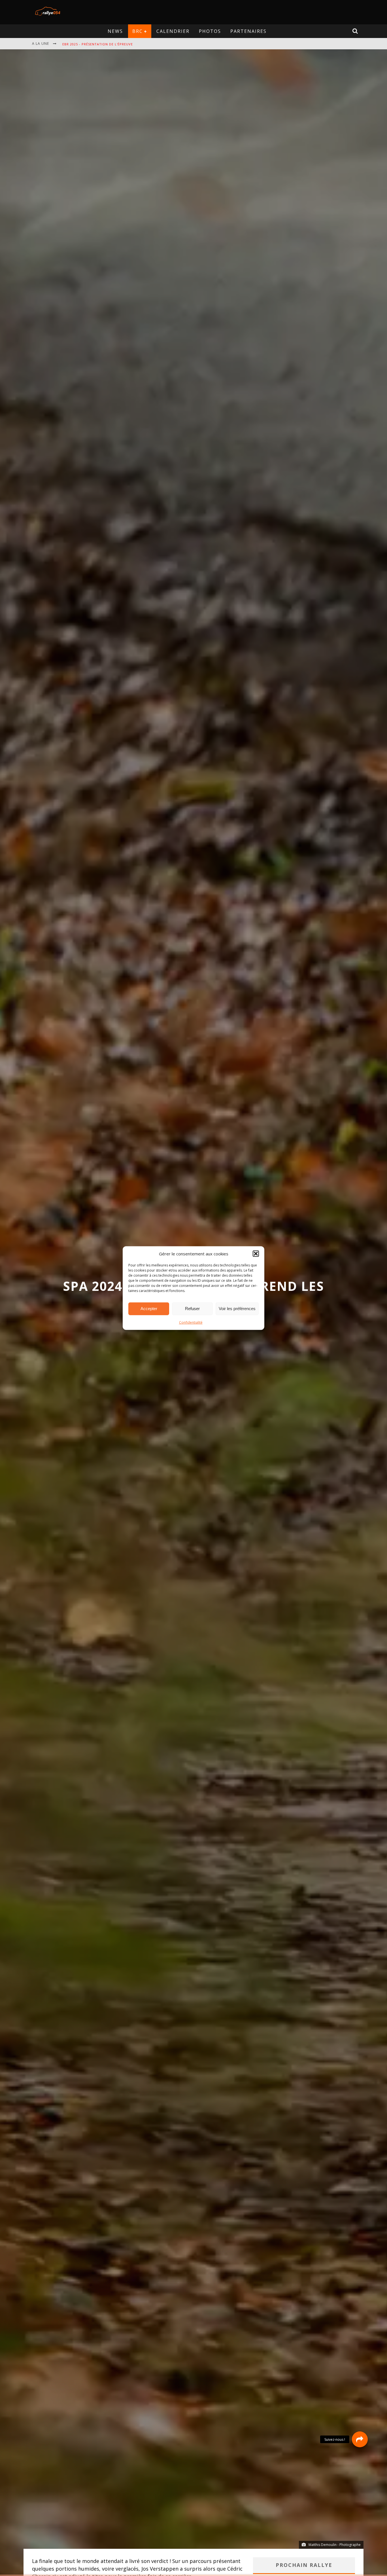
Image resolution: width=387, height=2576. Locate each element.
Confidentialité (191, 1322)
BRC (138, 31)
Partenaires (248, 31)
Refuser (192, 1309)
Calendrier (173, 31)
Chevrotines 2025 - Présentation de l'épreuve (106, 44)
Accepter (149, 1309)
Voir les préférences (237, 1309)
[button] (256, 1254)
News (115, 31)
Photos (210, 31)
